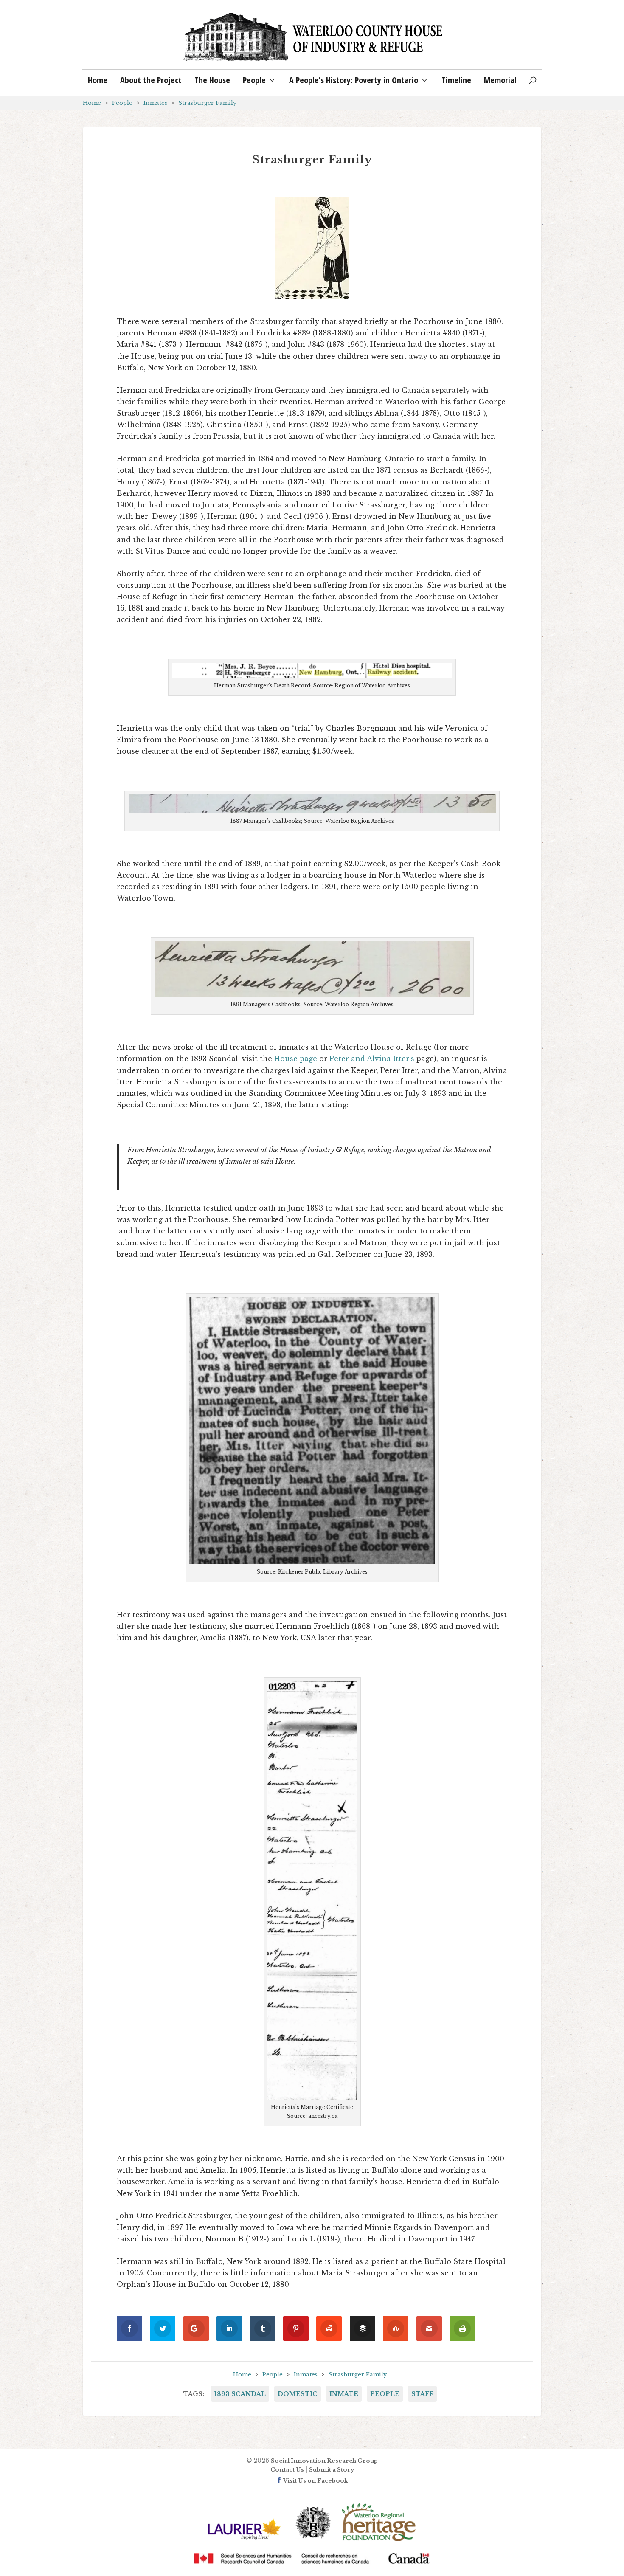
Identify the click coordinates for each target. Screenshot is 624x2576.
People (254, 81)
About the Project (151, 81)
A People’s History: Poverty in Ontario (354, 81)
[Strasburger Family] (312, 248)
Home (98, 81)
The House (212, 81)
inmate (344, 2394)
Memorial (500, 81)
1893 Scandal (240, 2394)
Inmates (155, 103)
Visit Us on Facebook (315, 2481)
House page (296, 1059)
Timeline (456, 81)
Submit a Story (332, 2470)
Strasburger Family (207, 103)
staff (422, 2394)
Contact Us (287, 2470)
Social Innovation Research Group (324, 2461)
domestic (298, 2394)
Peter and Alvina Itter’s (372, 1059)
